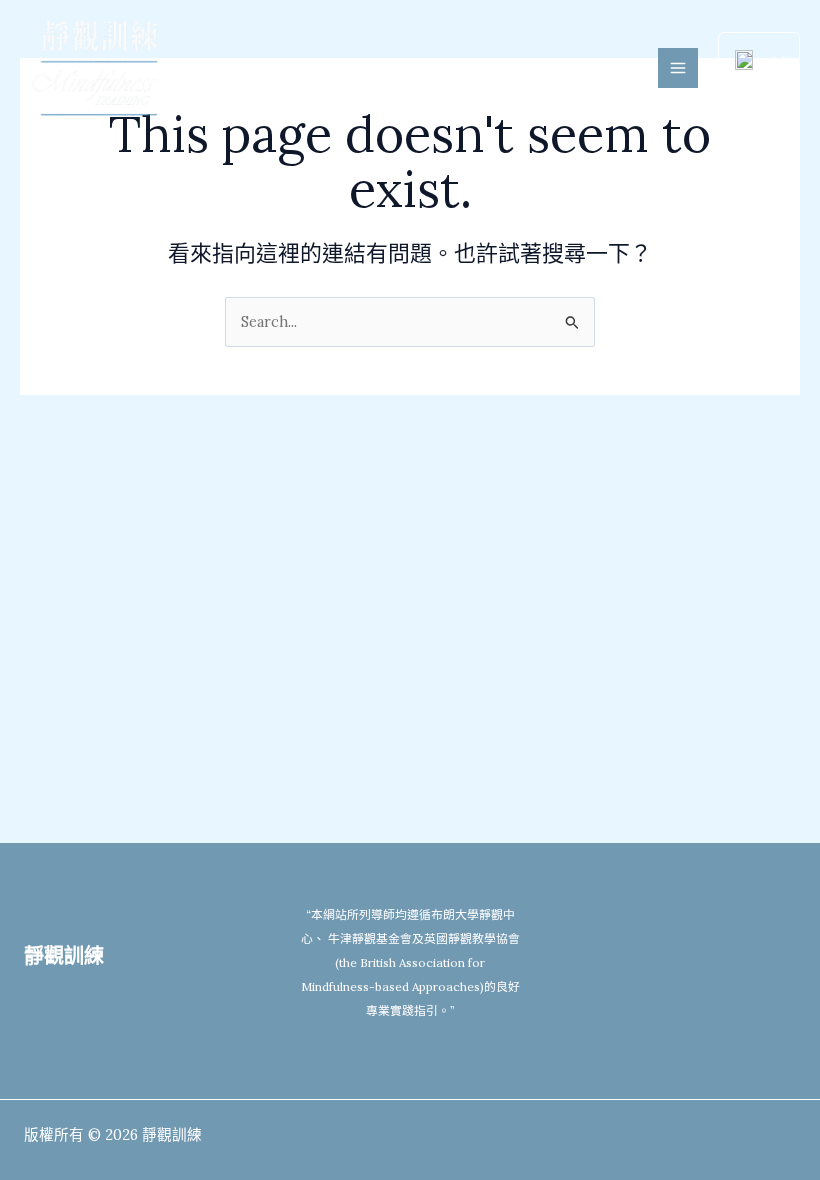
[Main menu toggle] (678, 68)
